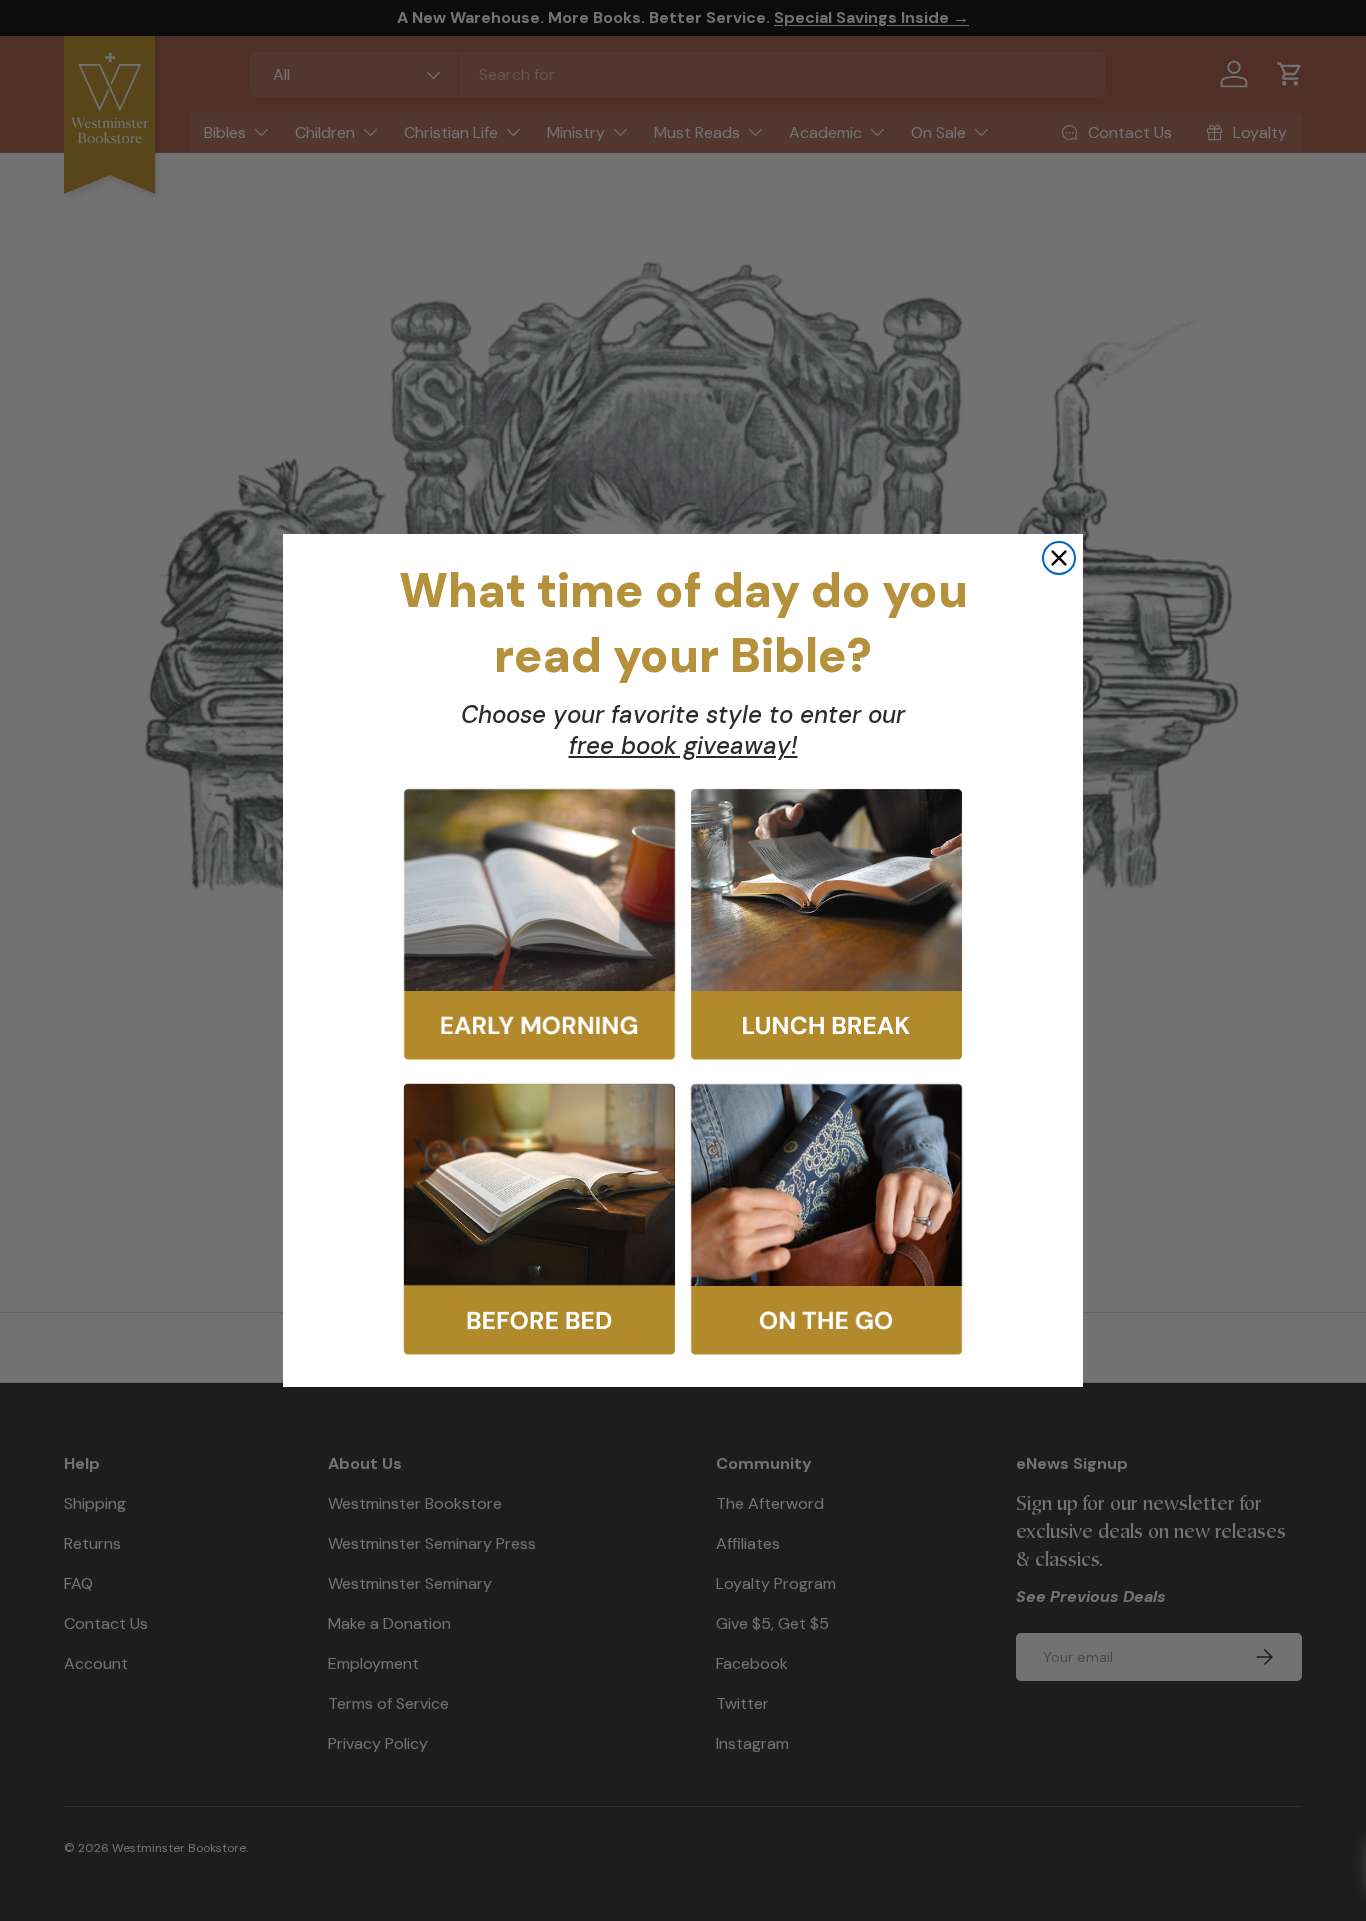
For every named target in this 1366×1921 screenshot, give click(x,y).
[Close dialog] (1059, 558)
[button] (539, 924)
